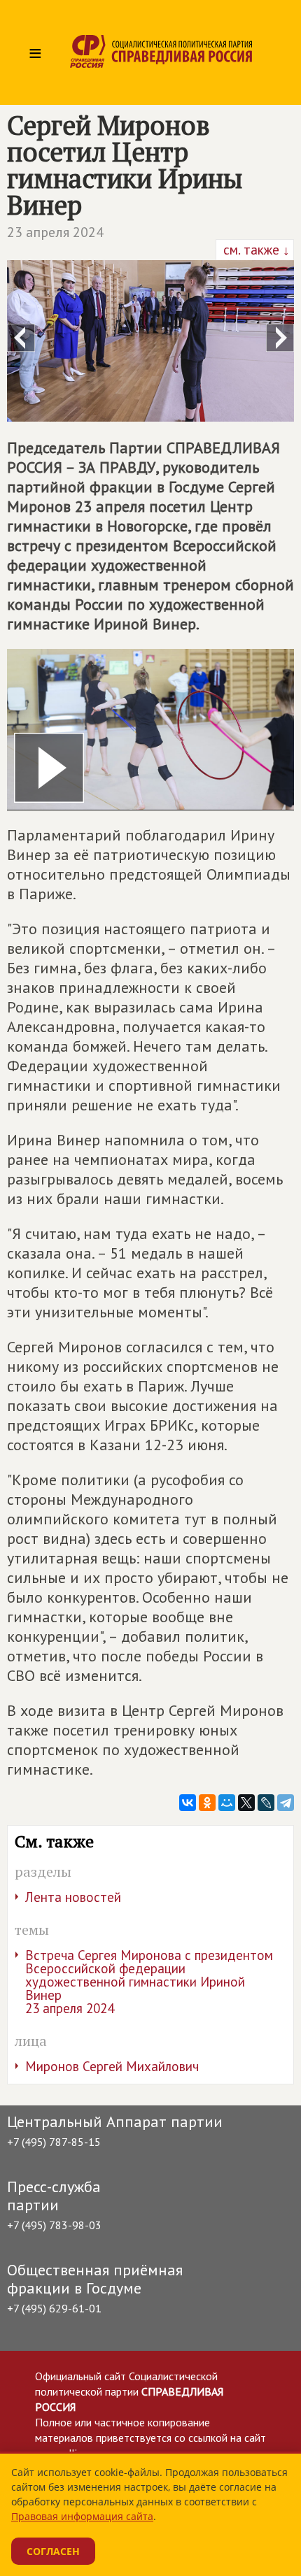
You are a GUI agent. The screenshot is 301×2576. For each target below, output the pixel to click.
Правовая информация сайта (82, 2516)
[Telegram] (286, 1803)
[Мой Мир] (227, 1803)
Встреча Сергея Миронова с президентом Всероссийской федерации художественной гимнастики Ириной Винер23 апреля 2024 (149, 1982)
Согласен (53, 2551)
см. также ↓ (255, 250)
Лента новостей (73, 1897)
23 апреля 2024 (55, 232)
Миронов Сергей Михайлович (112, 2066)
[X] (246, 1803)
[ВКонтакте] (188, 1803)
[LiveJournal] (266, 1803)
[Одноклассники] (207, 1803)
